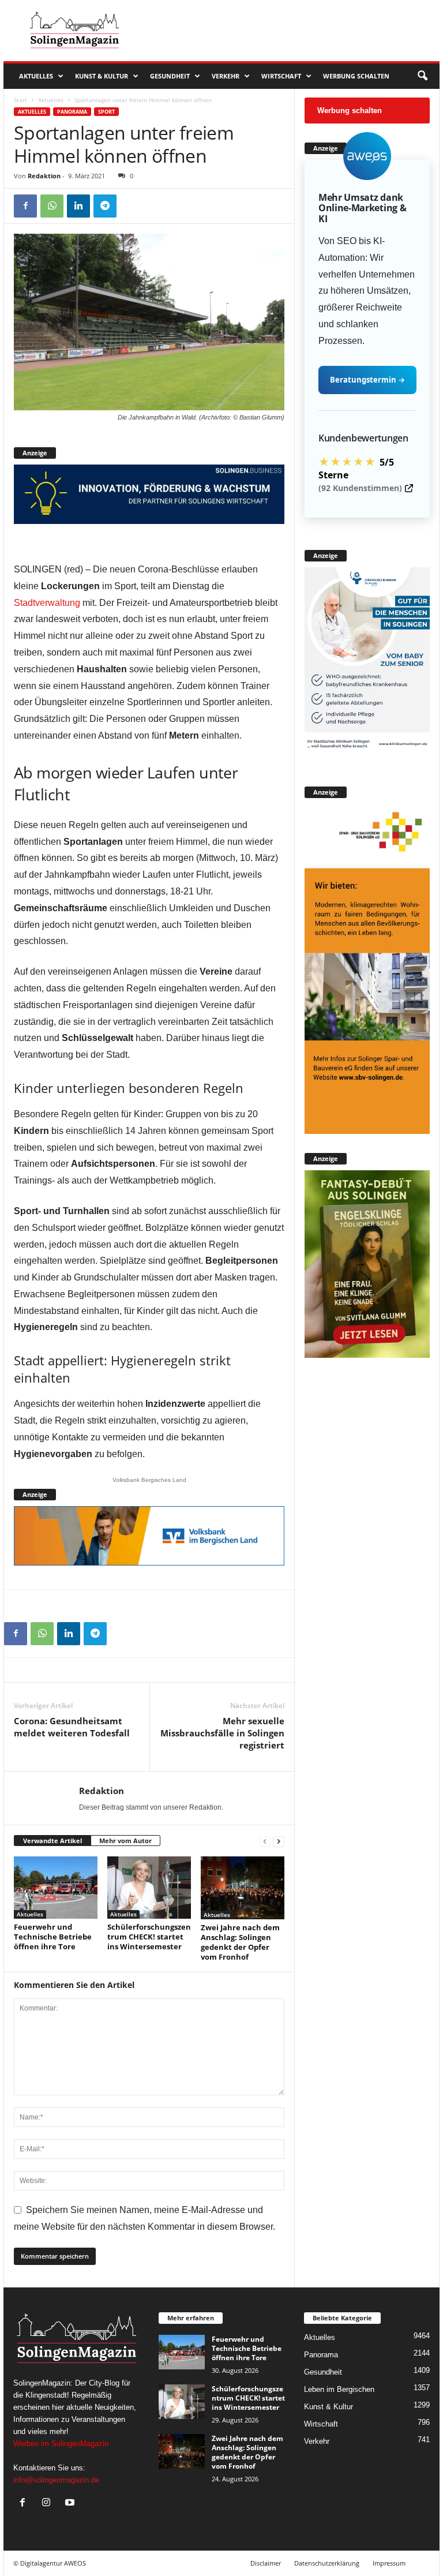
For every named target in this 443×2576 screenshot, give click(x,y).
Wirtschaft (281, 76)
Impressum (389, 2563)
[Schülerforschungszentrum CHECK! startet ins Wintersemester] (149, 1888)
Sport (106, 112)
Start (20, 100)
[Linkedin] (78, 206)
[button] (422, 76)
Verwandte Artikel (52, 1841)
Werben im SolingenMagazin (61, 2444)
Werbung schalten (356, 76)
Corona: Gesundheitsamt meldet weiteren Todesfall (72, 1727)
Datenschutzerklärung (327, 2563)
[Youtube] (71, 2504)
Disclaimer (266, 2563)
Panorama (72, 112)
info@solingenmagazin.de (56, 2480)
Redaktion (44, 176)
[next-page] (279, 1841)
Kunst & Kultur (102, 76)
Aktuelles (36, 76)
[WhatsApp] (52, 206)
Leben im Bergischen (339, 2389)
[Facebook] (25, 206)
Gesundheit (170, 76)
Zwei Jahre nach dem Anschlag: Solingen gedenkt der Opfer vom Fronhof (240, 1942)
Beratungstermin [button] (367, 380)
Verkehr (226, 76)
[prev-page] (265, 1841)
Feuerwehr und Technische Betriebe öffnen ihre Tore (53, 1937)
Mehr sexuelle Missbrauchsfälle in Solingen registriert (222, 1733)
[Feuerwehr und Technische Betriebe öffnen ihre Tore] (56, 1888)
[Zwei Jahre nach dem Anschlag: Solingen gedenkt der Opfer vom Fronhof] (243, 1888)
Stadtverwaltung (47, 603)
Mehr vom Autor (125, 1841)
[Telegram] (105, 206)
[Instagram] (49, 2504)
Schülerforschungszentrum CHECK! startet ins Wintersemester (149, 1937)
